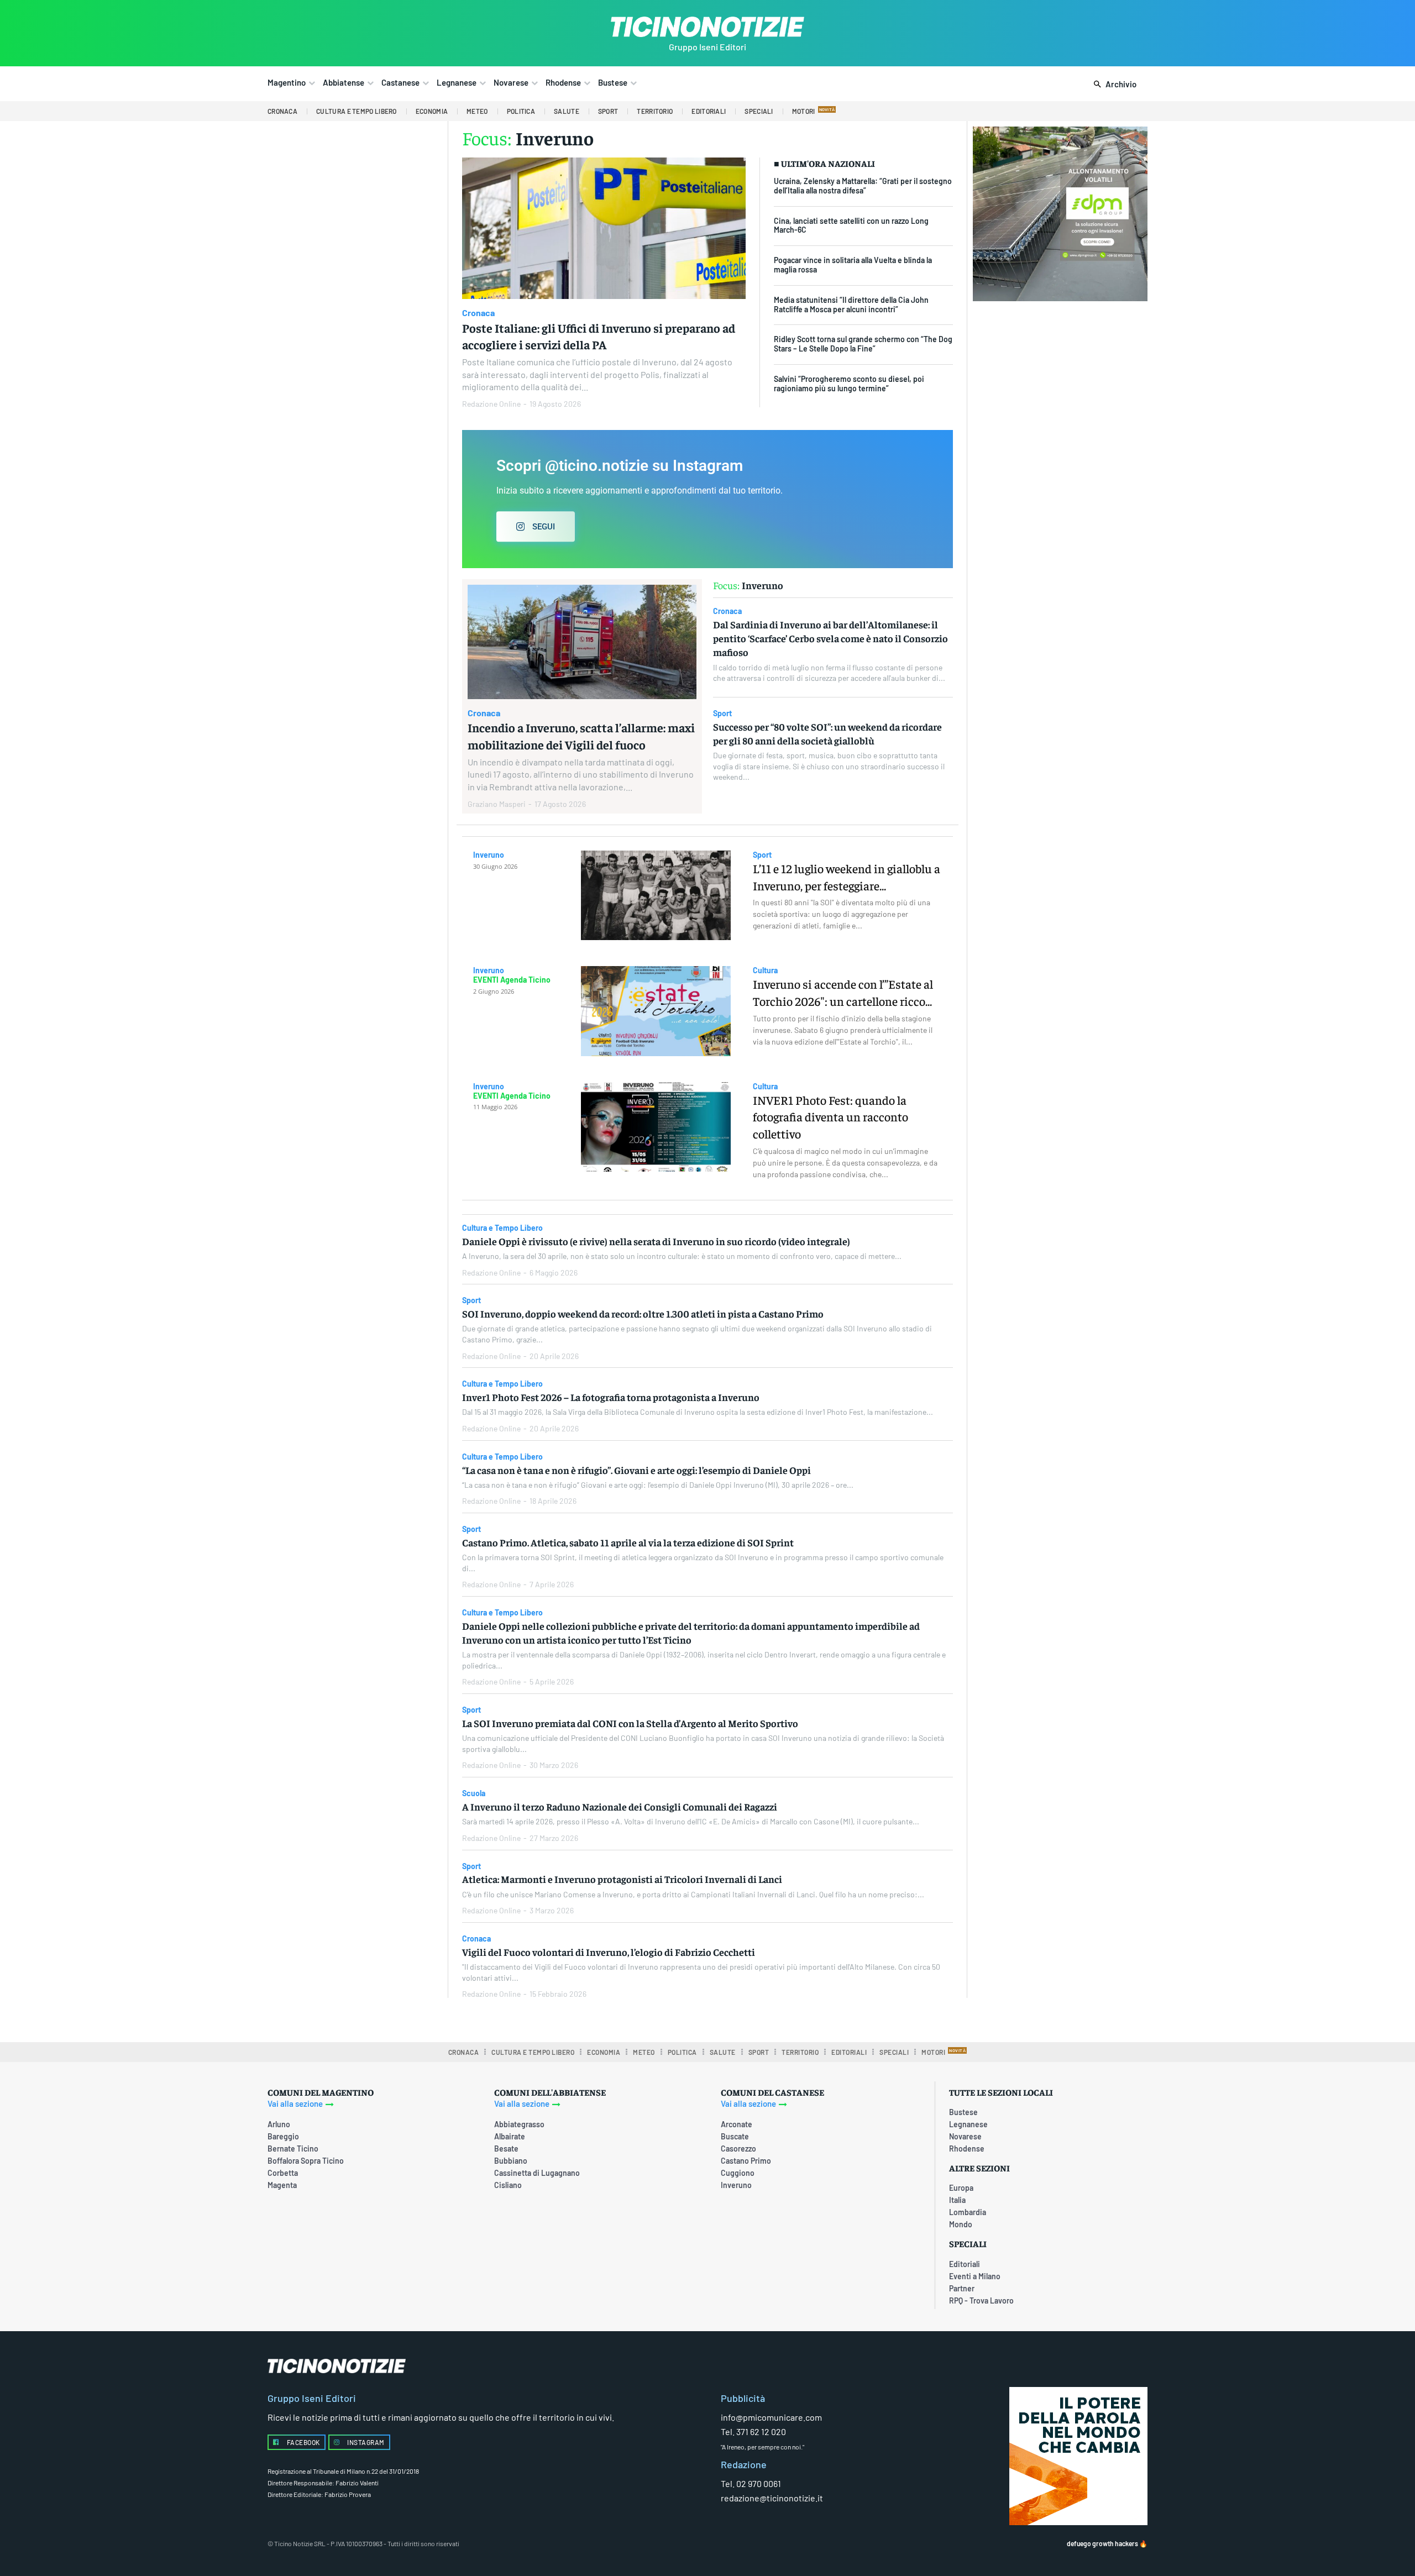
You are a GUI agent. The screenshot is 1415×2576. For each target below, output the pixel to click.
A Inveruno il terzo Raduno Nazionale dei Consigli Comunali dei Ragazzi (620, 1806)
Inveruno (489, 855)
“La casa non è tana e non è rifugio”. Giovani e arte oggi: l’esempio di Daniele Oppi (636, 1470)
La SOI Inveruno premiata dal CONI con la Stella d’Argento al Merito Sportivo (630, 1723)
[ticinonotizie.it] (707, 27)
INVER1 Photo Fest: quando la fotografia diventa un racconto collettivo (830, 1117)
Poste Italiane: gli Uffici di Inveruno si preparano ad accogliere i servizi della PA (599, 336)
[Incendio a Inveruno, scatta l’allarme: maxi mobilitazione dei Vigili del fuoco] (582, 642)
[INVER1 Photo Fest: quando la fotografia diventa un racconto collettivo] (656, 1127)
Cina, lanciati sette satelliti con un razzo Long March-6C (851, 225)
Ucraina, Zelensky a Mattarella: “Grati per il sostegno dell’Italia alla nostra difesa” (863, 186)
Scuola (474, 1793)
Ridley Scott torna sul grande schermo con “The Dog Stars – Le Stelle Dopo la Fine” (863, 344)
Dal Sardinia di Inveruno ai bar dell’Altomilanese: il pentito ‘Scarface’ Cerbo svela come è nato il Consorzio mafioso (830, 638)
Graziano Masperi (497, 804)
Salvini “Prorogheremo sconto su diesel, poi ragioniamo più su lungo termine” (849, 384)
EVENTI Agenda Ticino (512, 980)
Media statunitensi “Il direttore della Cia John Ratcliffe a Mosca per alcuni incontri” (851, 305)
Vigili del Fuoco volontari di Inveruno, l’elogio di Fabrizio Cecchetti (609, 1952)
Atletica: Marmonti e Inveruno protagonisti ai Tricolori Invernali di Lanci (622, 1879)
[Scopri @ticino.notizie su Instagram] (707, 499)
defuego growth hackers (1102, 2543)
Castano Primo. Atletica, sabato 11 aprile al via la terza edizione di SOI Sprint (628, 1542)
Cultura (765, 970)
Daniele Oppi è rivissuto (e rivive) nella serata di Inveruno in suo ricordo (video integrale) (656, 1241)
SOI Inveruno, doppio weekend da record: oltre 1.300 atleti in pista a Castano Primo (643, 1313)
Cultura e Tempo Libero (502, 1228)
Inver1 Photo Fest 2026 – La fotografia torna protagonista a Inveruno (611, 1397)
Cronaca (478, 313)
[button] (1113, 85)
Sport (722, 713)
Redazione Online (491, 404)
